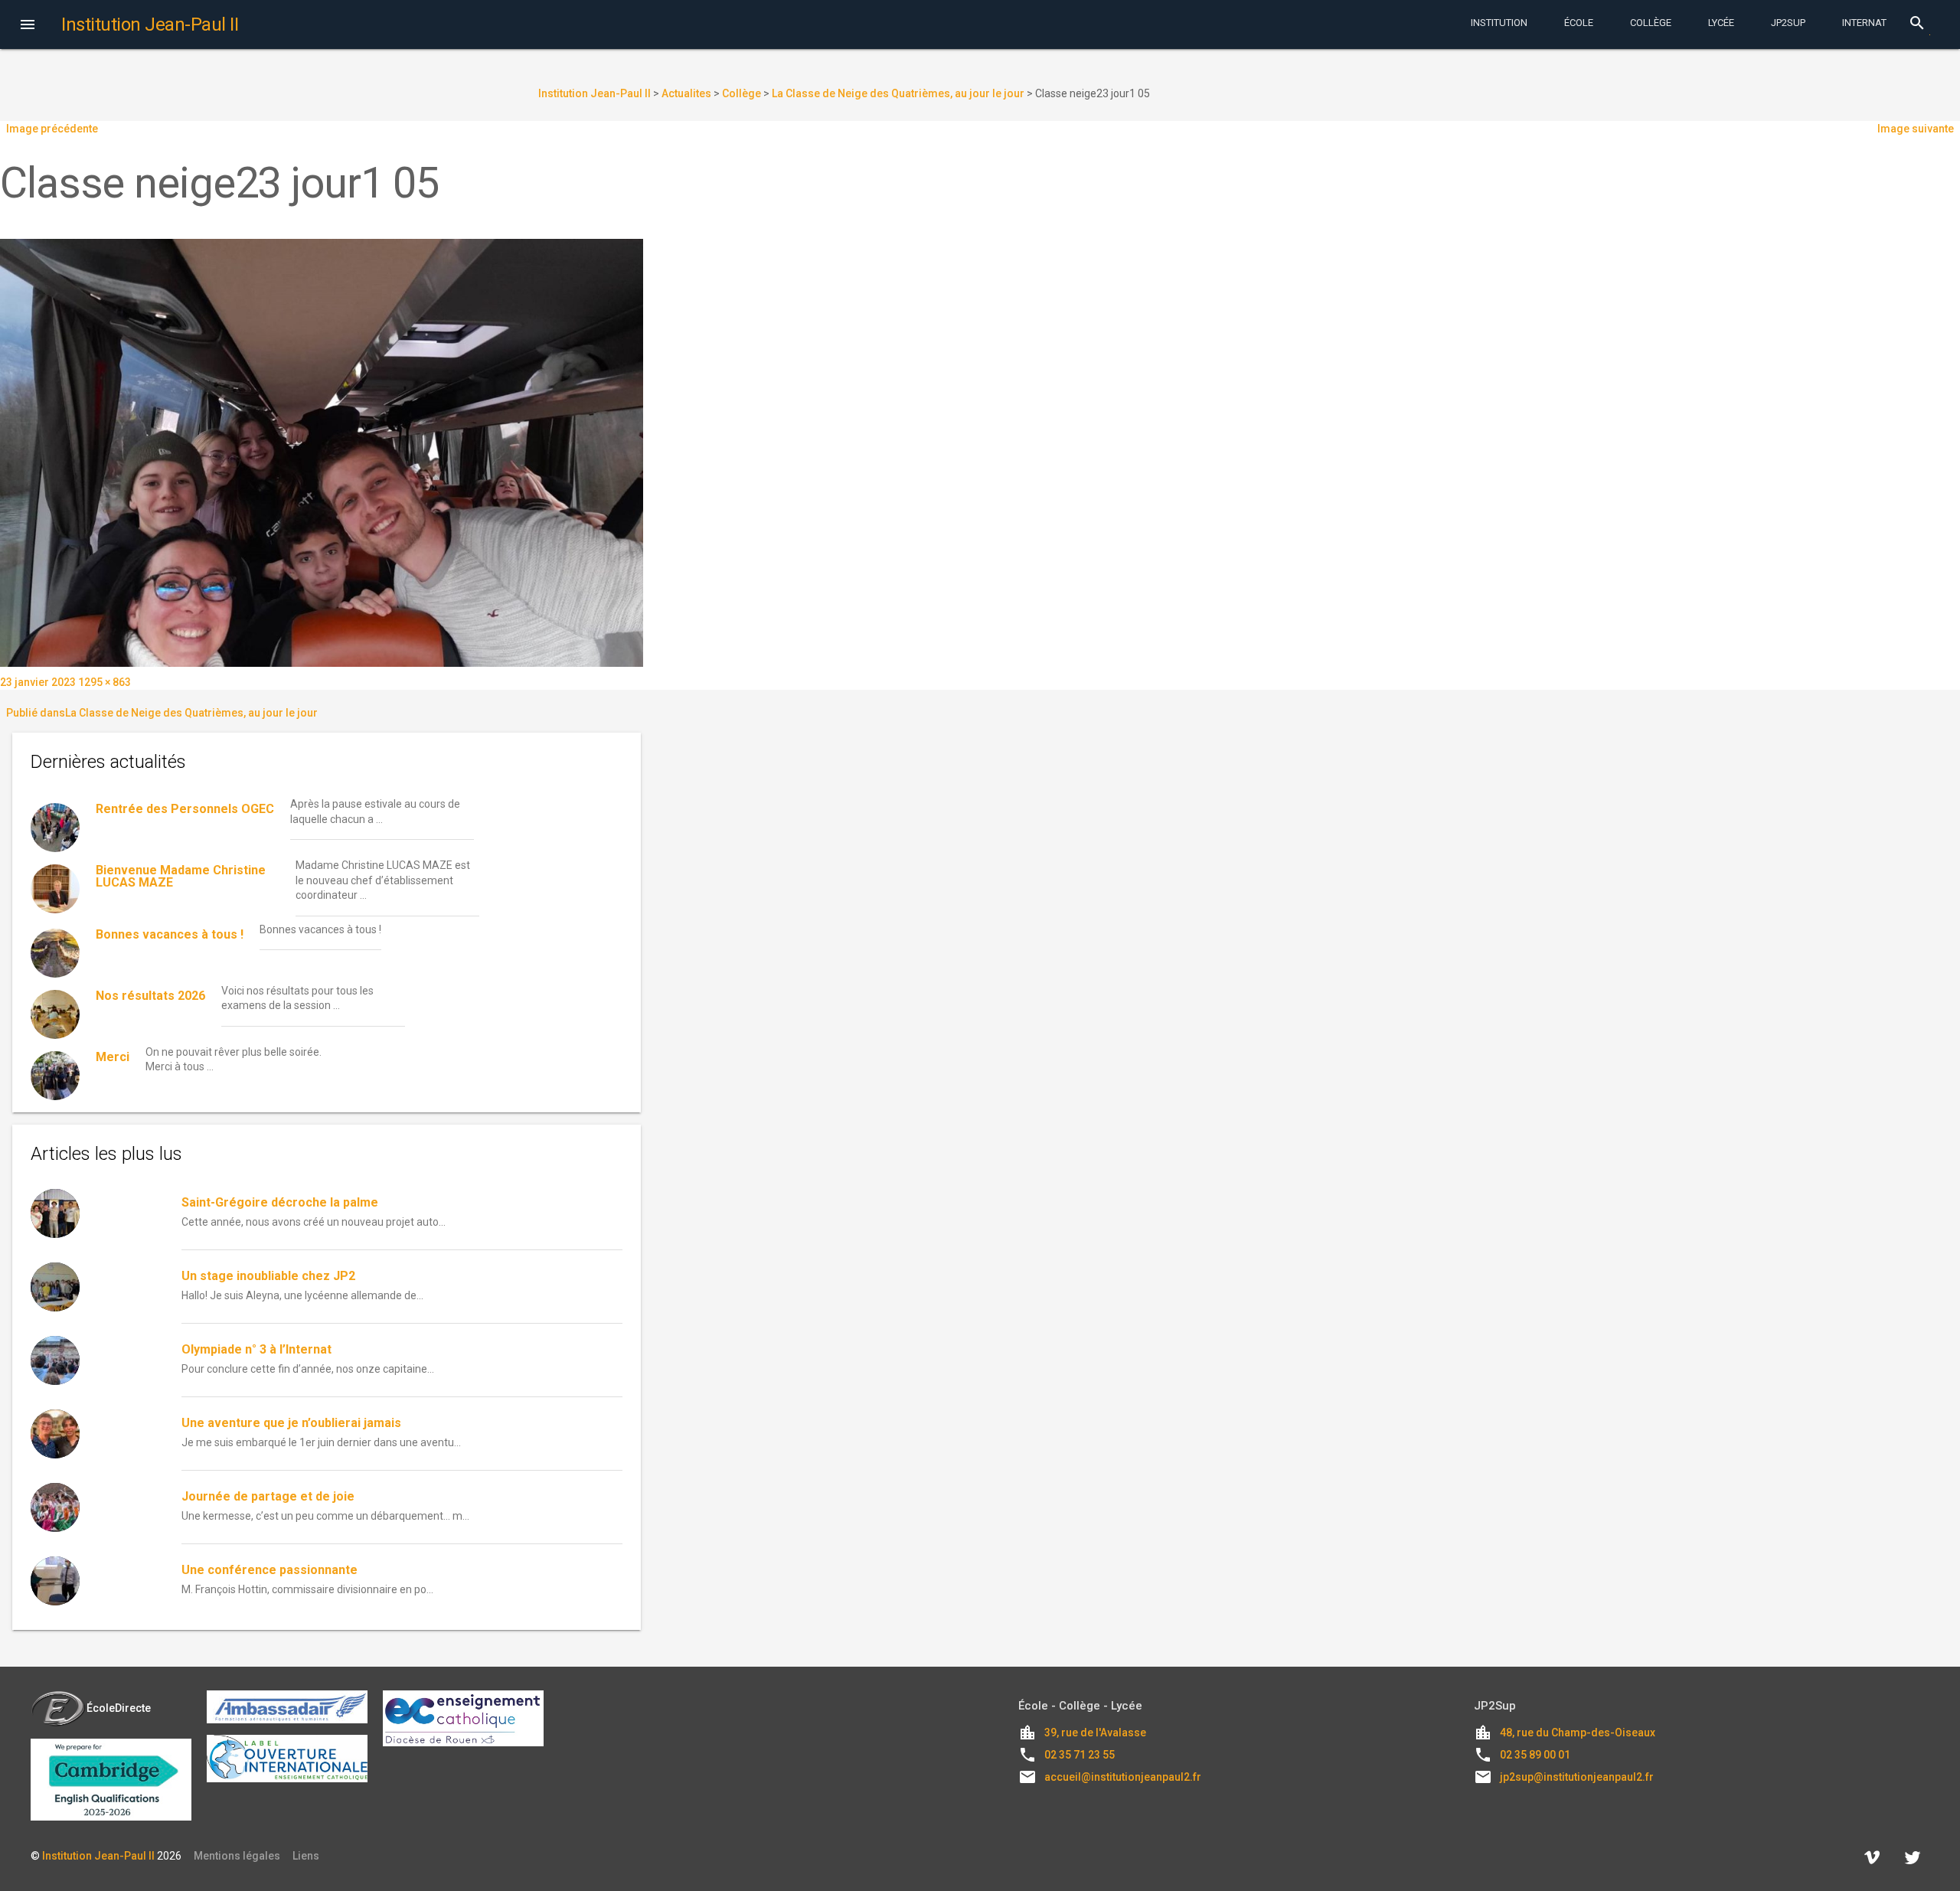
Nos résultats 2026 (150, 996)
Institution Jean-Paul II (98, 1856)
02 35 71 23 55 (1080, 1755)
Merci (113, 1057)
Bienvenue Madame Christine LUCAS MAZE (181, 876)
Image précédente (52, 129)
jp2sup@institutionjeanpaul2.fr (1577, 1777)
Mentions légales (237, 1856)
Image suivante (1916, 129)
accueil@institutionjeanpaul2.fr (1123, 1777)
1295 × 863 (105, 682)
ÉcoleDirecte (119, 1708)
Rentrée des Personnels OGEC (185, 809)
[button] (28, 26)
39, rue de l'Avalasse (1095, 1733)
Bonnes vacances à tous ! (170, 934)
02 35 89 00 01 (1535, 1755)
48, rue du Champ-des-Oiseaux (1578, 1733)
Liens (306, 1856)
